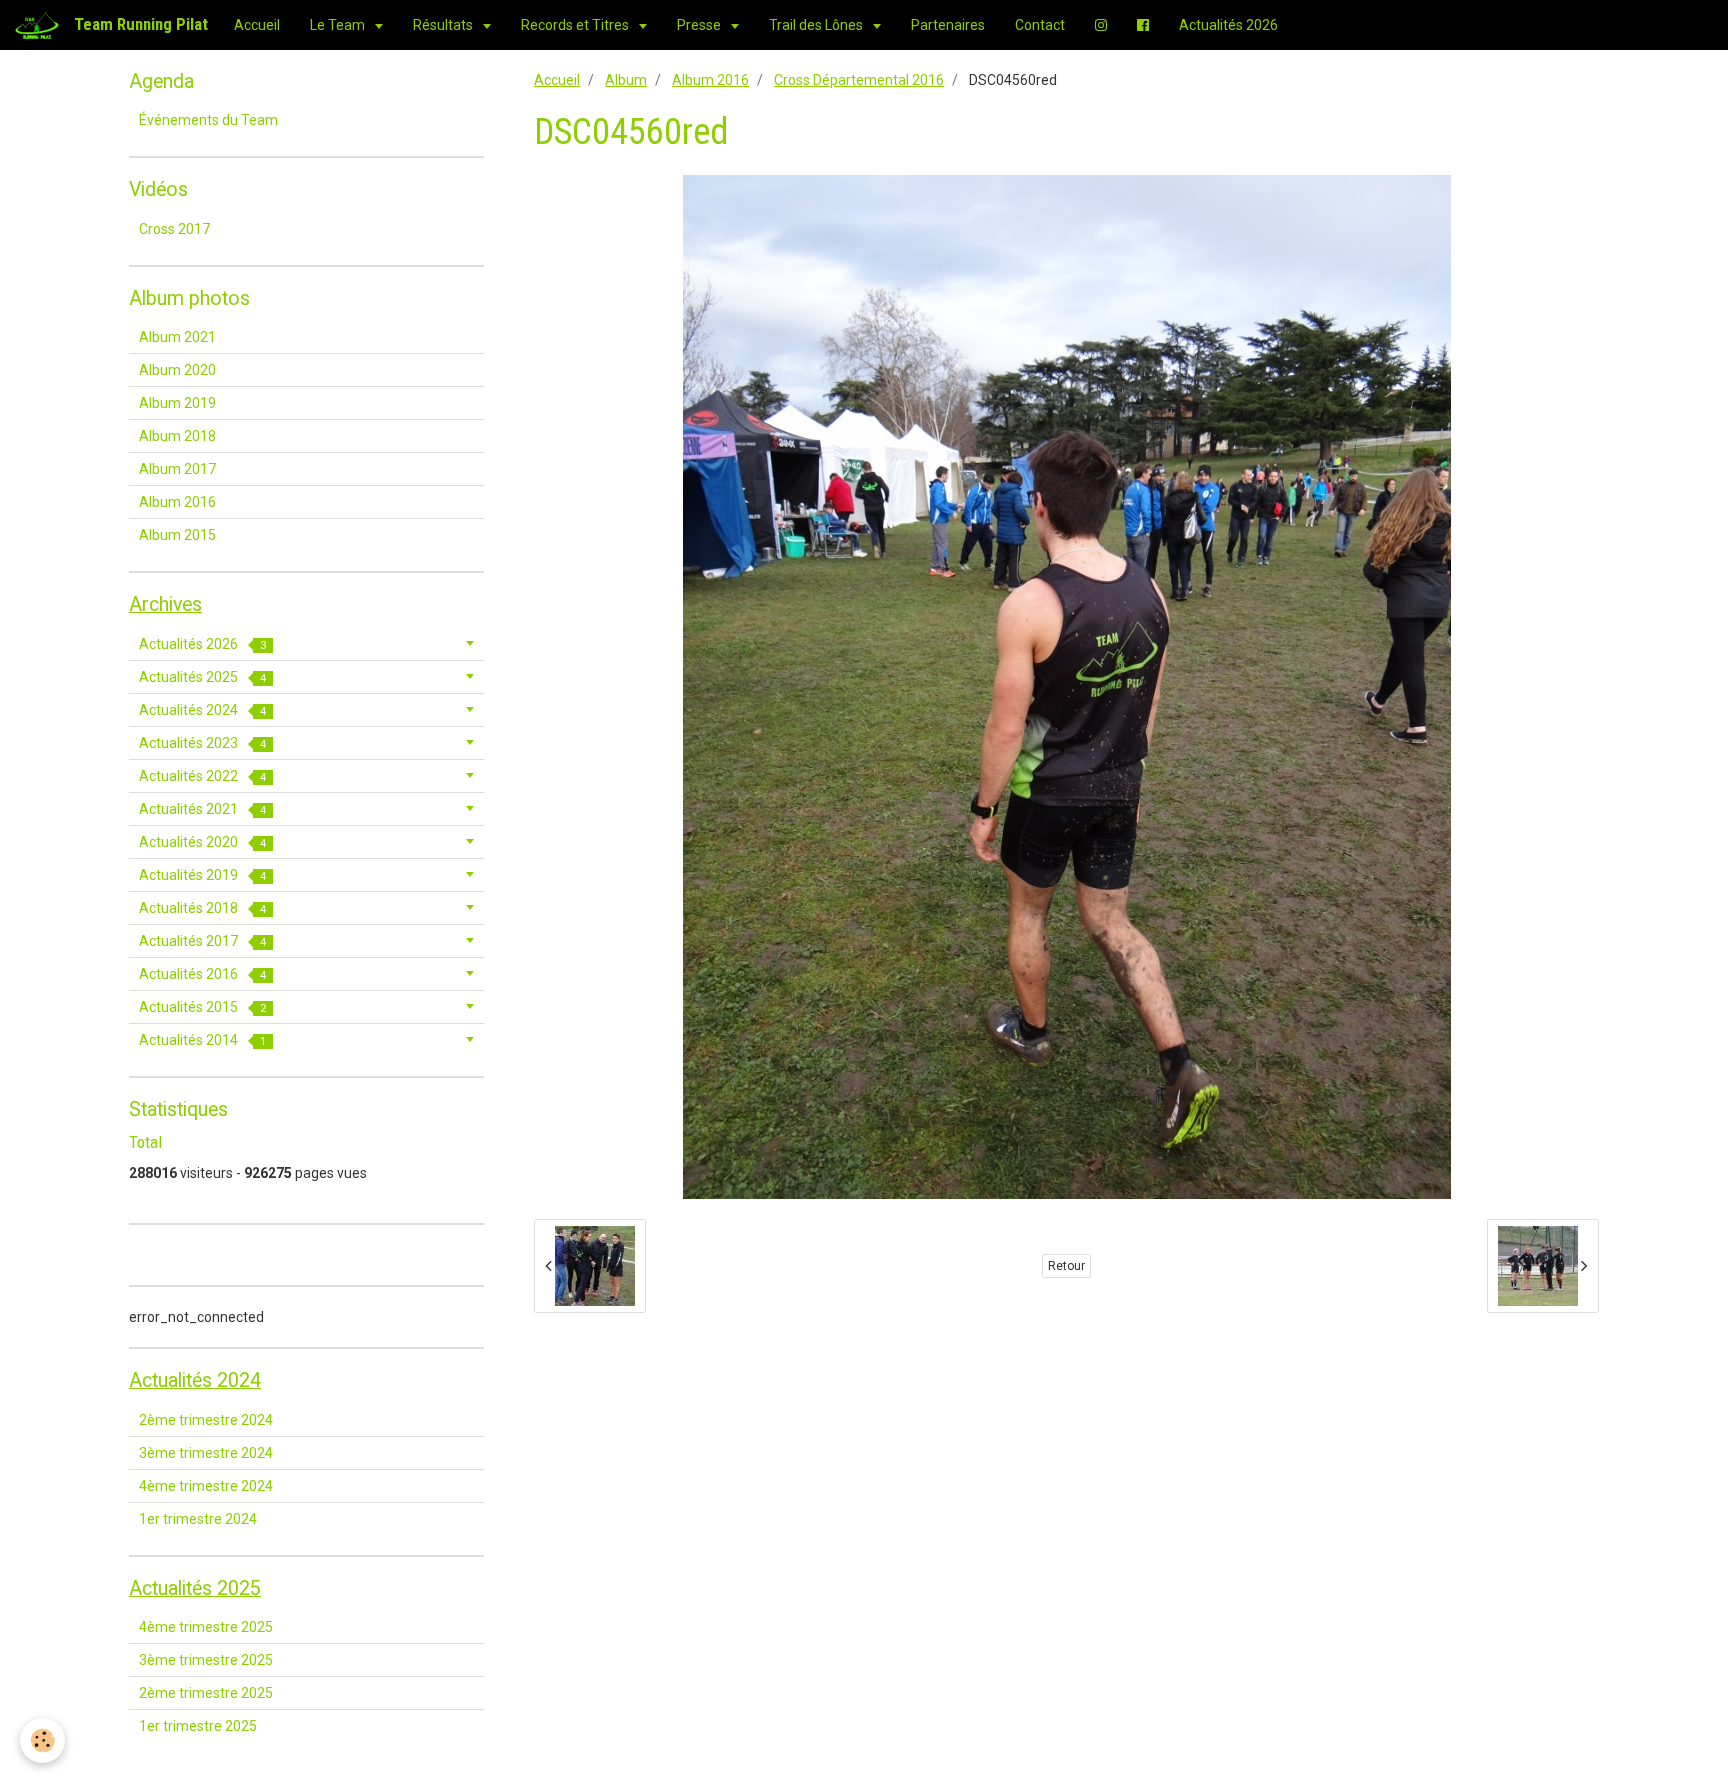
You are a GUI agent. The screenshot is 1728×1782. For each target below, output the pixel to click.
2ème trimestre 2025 (206, 1693)
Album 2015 (177, 535)
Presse (700, 25)
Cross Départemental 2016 (859, 80)
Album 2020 (177, 370)
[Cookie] (42, 1740)
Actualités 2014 (202, 1040)
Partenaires (948, 25)
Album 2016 (710, 80)
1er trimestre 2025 (198, 1726)
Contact (1040, 25)
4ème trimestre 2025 (206, 1627)
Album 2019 (177, 403)
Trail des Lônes (817, 25)
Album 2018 (177, 436)
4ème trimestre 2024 (206, 1486)
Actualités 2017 (202, 941)
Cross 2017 (174, 229)
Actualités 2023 (202, 743)
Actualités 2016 (202, 974)
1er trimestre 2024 (198, 1519)
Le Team (339, 25)
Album (626, 80)
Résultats (444, 25)
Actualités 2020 (202, 842)
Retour (1066, 1266)
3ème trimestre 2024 (206, 1453)
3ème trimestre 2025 (206, 1660)
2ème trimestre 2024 (206, 1420)
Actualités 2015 (202, 1007)
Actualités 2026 (1228, 25)
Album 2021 (177, 337)
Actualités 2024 (202, 710)
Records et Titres (576, 25)
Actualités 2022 (202, 776)
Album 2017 (177, 469)
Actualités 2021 (202, 809)
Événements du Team (208, 120)
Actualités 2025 (202, 677)
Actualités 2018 (202, 908)
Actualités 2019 (202, 875)
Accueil (257, 25)
